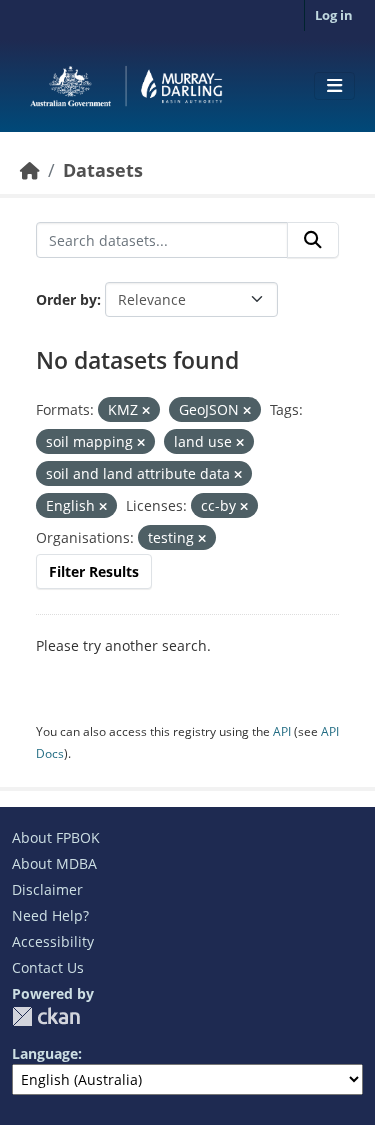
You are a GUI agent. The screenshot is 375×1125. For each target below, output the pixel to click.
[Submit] (313, 240)
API (282, 731)
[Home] (30, 170)
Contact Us (48, 967)
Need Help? (50, 915)
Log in (334, 15)
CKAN (46, 1016)
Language (45, 1053)
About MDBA (54, 863)
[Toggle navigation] (334, 86)
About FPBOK (56, 837)
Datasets (103, 170)
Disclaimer (47, 889)
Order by (66, 299)
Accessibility (53, 941)
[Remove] (146, 410)
